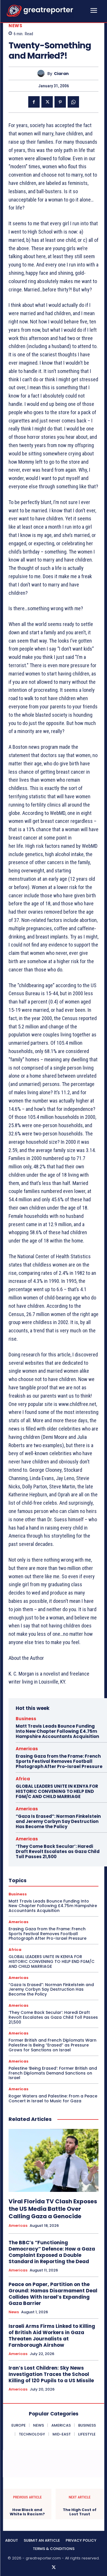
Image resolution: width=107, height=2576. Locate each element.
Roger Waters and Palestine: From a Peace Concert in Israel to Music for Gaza (53, 2098)
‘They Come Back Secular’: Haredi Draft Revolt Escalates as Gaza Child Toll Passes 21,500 (58, 1851)
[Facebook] (34, 102)
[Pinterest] (60, 102)
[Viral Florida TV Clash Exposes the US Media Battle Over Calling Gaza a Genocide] (53, 2161)
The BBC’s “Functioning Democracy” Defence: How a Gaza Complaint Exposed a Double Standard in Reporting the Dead (52, 2252)
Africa (23, 1779)
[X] (47, 102)
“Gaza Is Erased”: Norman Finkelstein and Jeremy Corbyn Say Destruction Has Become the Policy (58, 1821)
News (15, 26)
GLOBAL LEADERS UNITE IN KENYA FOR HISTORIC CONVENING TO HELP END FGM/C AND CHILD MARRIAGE (57, 1791)
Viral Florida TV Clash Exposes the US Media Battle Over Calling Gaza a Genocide (53, 2209)
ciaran (61, 74)
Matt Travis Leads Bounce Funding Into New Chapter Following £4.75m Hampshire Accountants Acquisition (57, 1731)
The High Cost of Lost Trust (80, 2512)
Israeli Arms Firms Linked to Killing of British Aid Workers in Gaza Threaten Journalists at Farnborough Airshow (52, 2336)
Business (26, 1719)
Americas (27, 1749)
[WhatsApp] (73, 102)
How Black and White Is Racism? (27, 2512)
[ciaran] (42, 73)
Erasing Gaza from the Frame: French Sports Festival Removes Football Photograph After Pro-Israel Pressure (59, 1761)
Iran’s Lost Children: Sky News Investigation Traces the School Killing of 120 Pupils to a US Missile (51, 2374)
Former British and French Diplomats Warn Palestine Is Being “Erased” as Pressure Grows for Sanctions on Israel (53, 2045)
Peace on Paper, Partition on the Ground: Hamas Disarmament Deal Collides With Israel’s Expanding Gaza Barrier (53, 2294)
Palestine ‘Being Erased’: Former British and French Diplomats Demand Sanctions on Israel (53, 2073)
